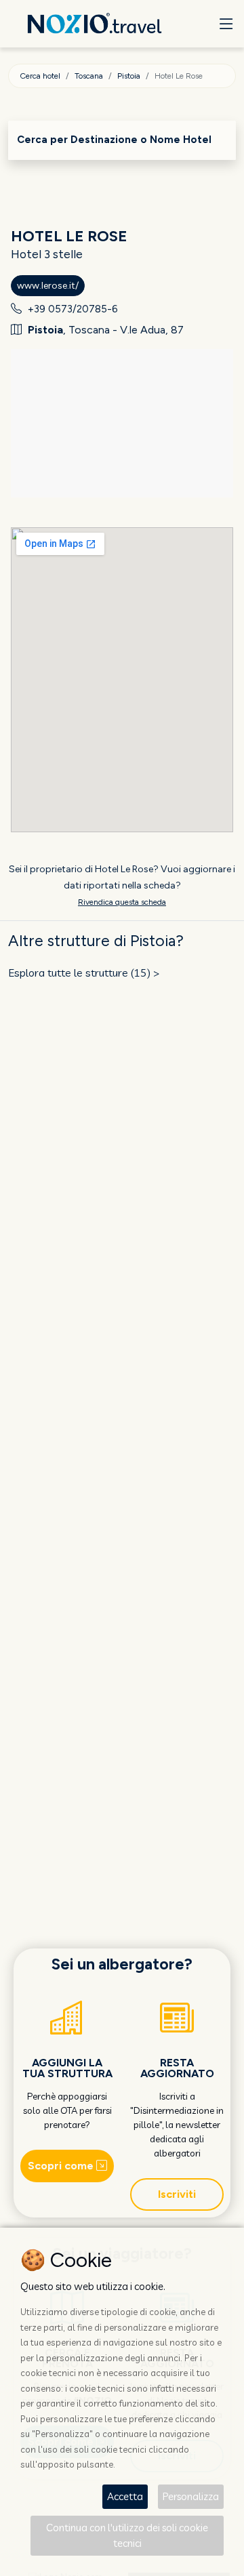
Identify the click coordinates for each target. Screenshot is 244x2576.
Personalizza (191, 2496)
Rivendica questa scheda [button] (122, 902)
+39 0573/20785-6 (73, 309)
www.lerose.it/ (48, 286)
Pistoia (129, 76)
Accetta (125, 2496)
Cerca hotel (40, 76)
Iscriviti (177, 2194)
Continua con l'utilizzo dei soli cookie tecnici (127, 2535)
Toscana (89, 76)
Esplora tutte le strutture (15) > (84, 973)
